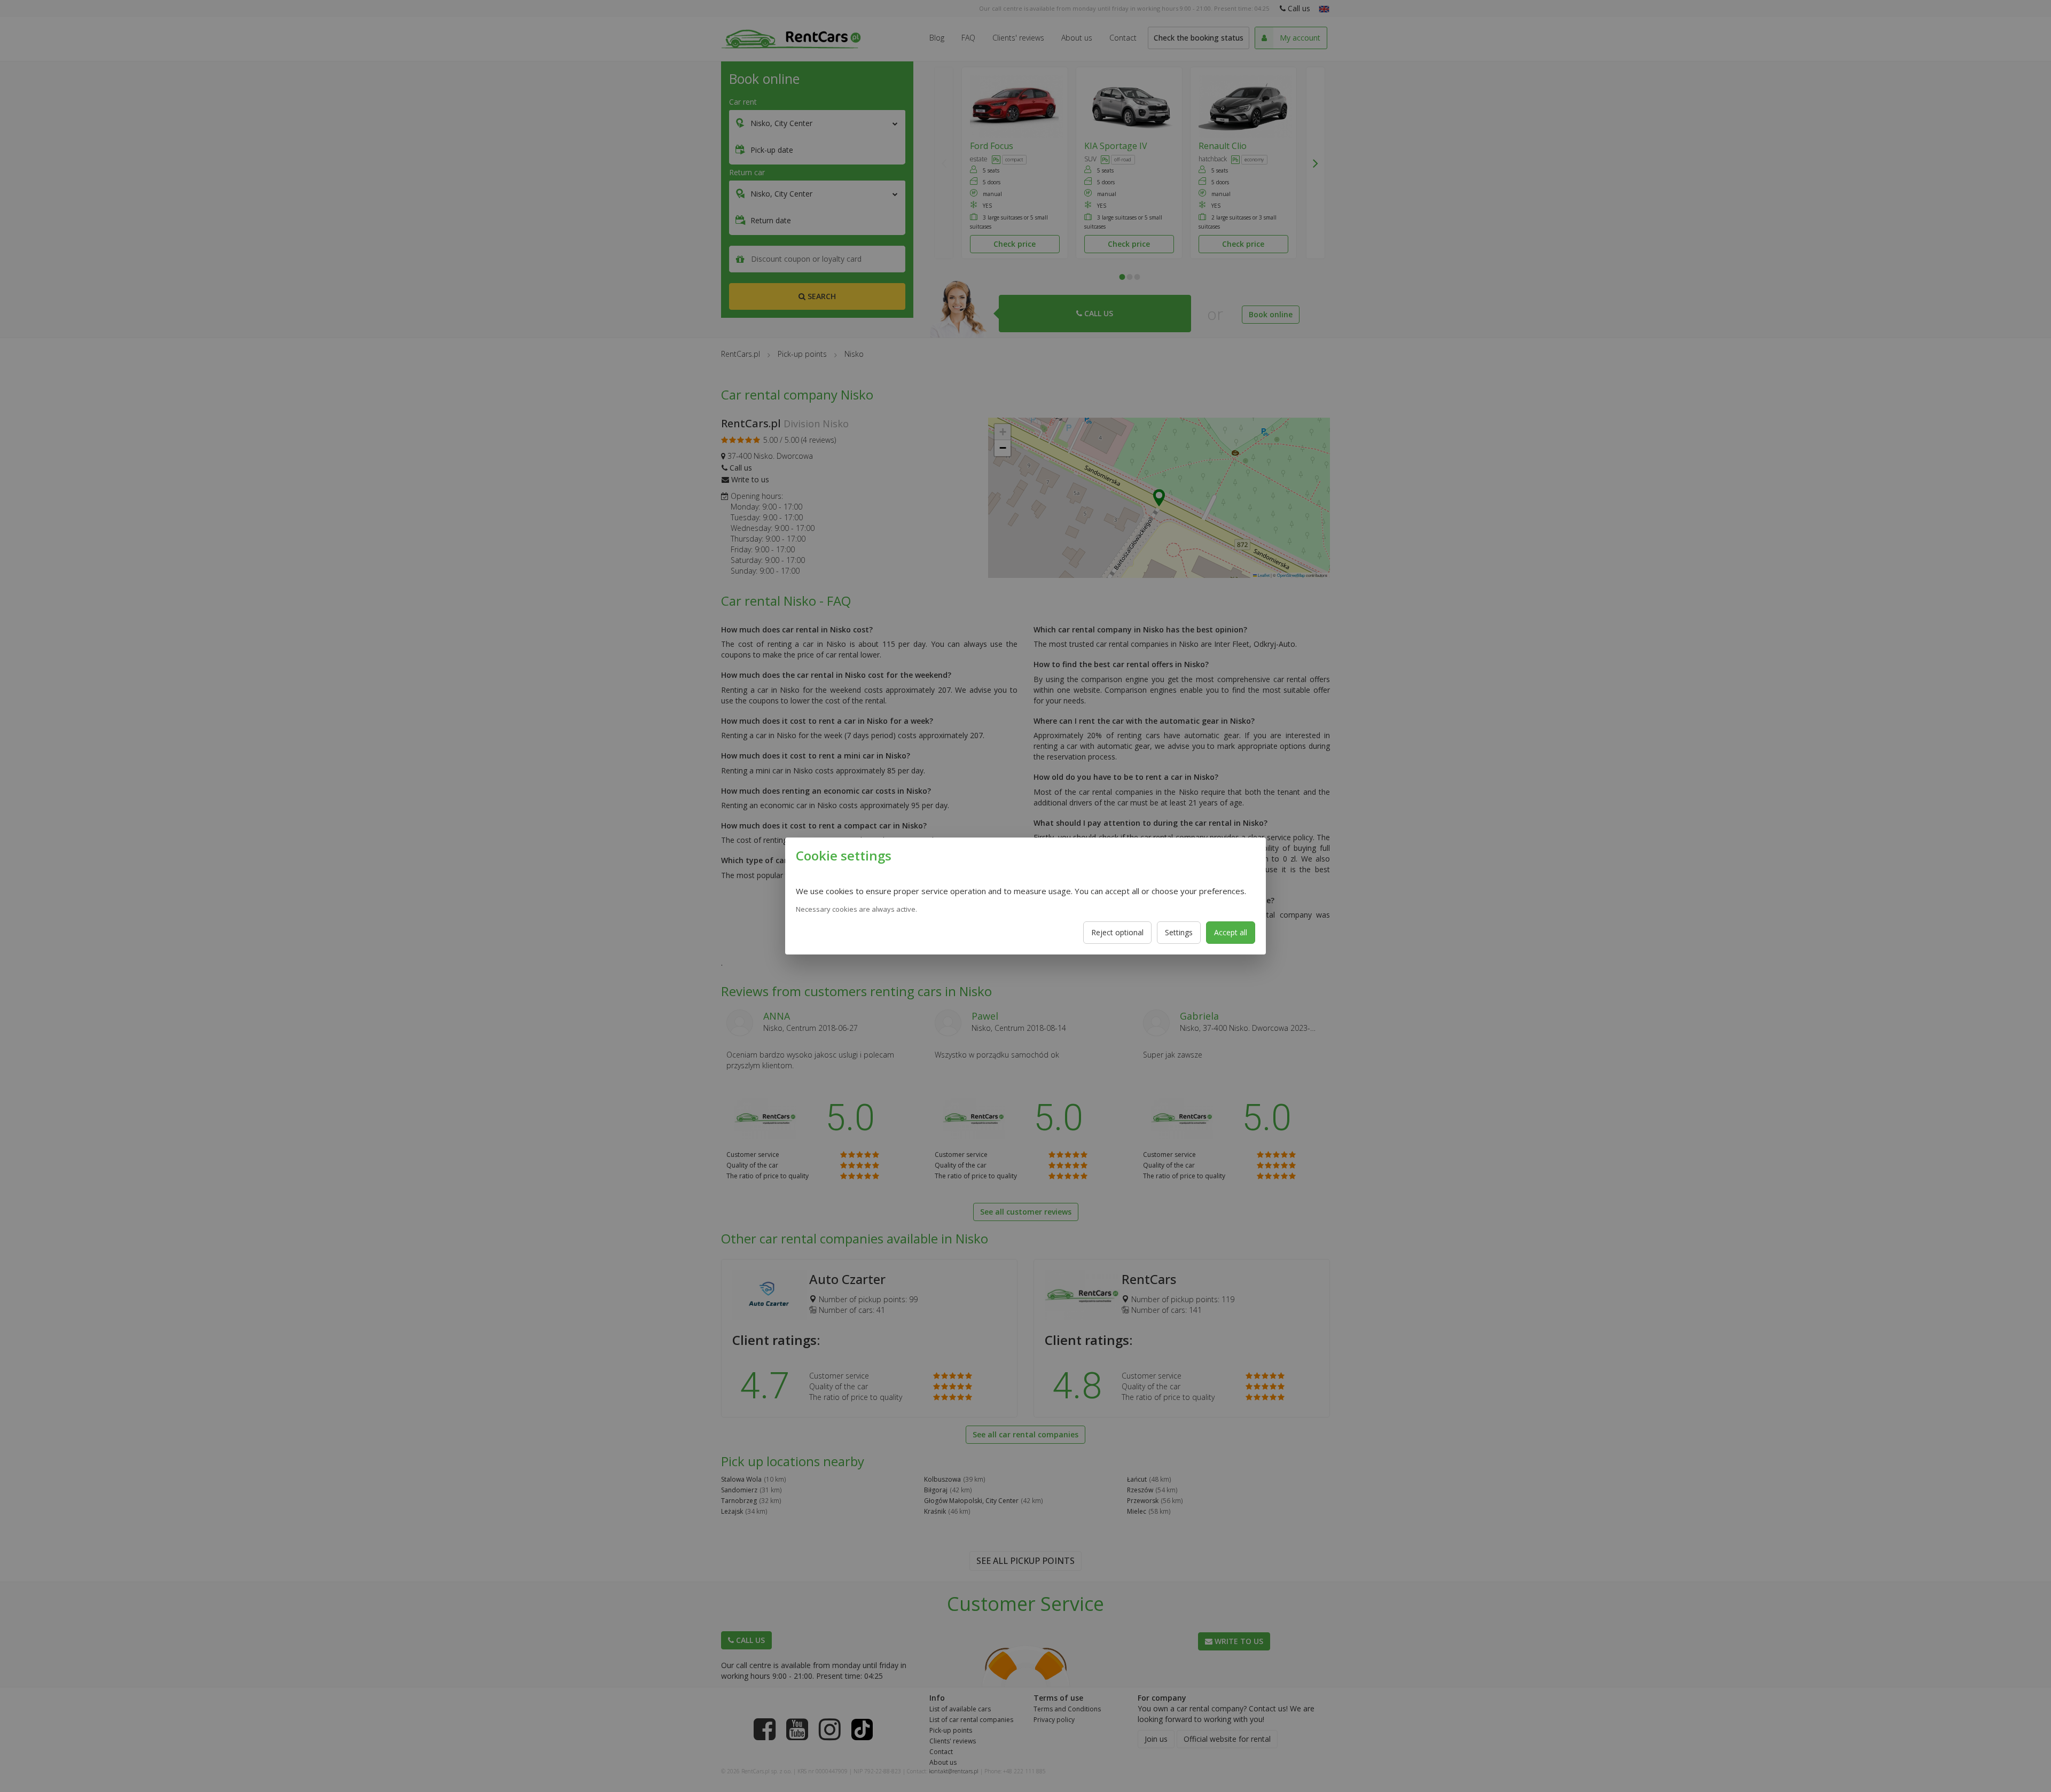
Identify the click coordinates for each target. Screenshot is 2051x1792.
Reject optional (1117, 932)
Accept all (1231, 932)
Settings (1179, 932)
